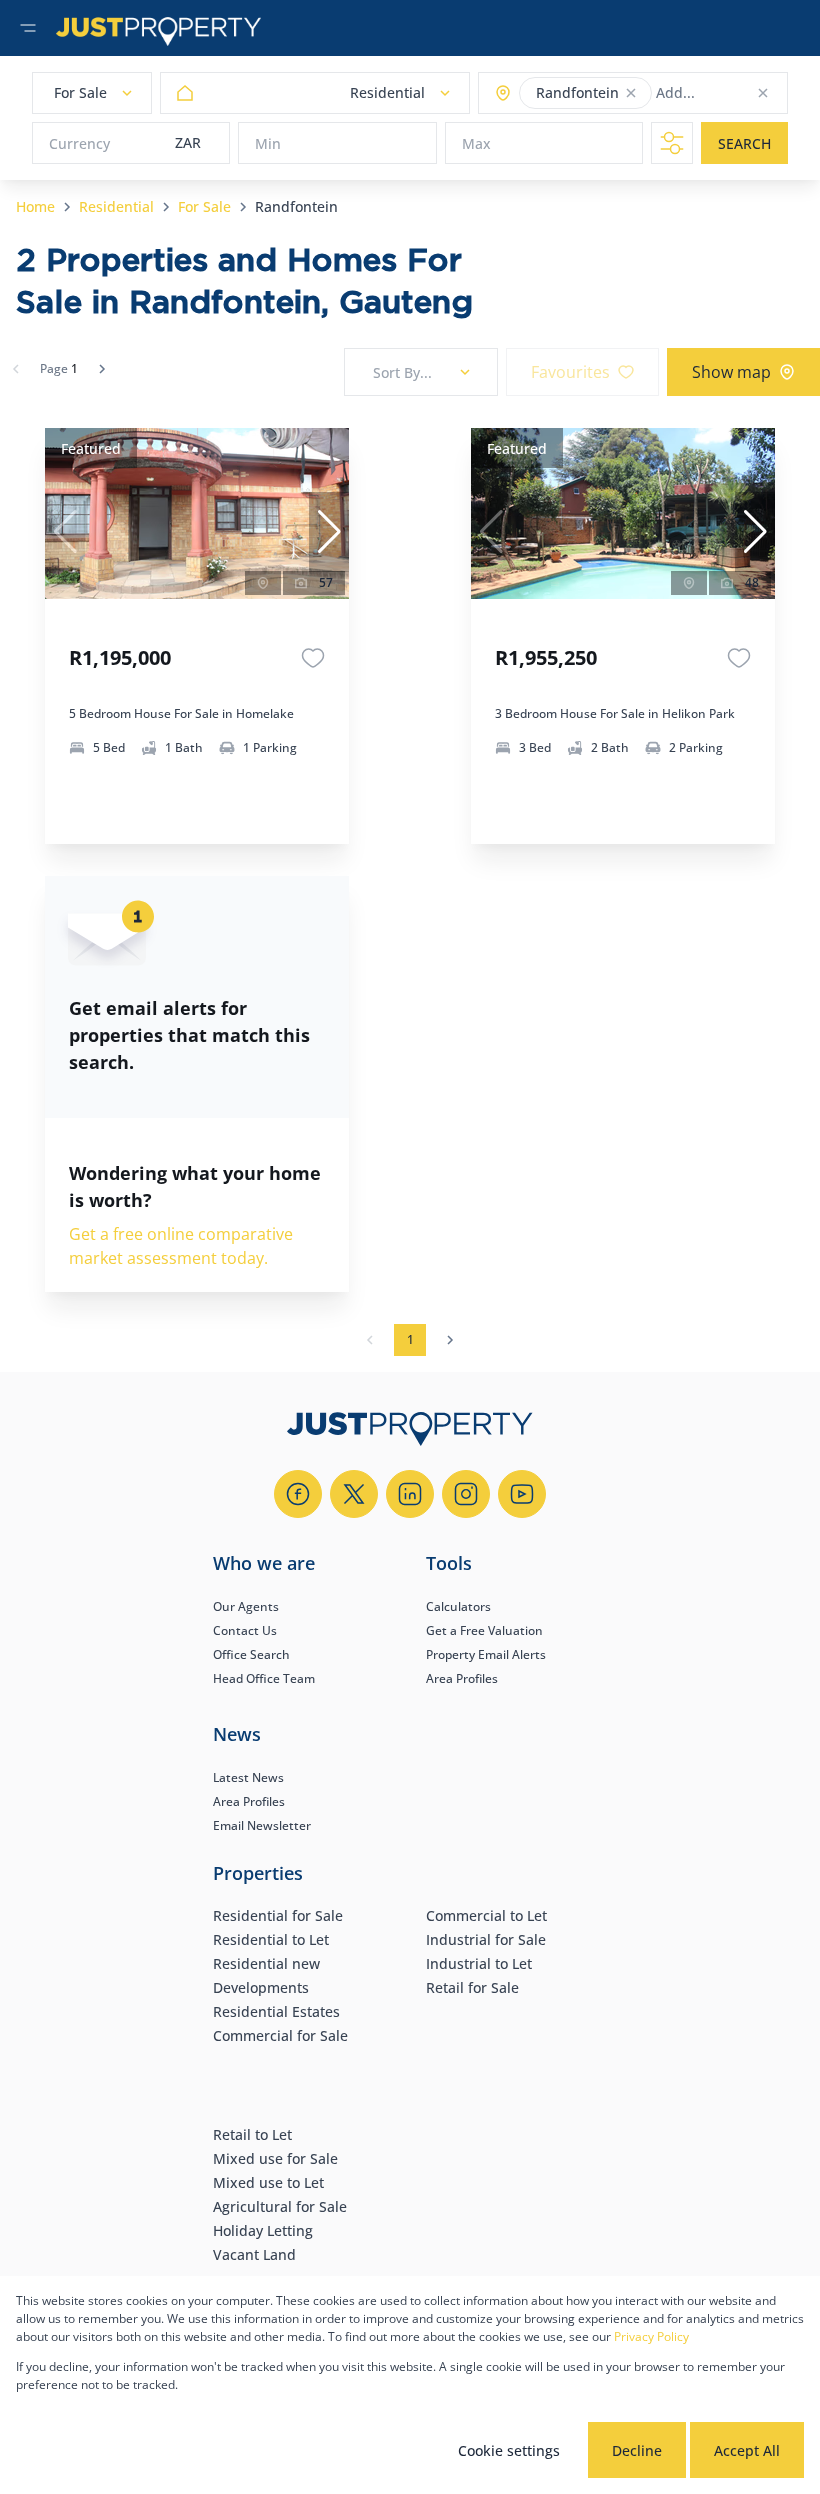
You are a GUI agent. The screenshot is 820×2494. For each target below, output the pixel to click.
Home (35, 206)
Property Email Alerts (486, 1654)
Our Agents (246, 1606)
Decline (637, 2450)
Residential (116, 206)
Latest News (248, 1777)
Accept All (747, 2450)
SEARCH (744, 143)
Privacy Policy (651, 2336)
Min (268, 143)
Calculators (458, 1606)
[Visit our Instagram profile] (466, 1494)
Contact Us (245, 1630)
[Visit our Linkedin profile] (410, 1494)
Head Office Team (264, 1678)
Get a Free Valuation (484, 1630)
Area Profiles (462, 1678)
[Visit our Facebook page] (298, 1494)
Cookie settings (509, 2450)
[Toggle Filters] (672, 143)
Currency (79, 143)
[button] (631, 93)
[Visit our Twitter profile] (354, 1494)
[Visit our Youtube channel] (522, 1494)
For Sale (204, 206)
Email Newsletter (262, 1825)
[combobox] (734, 93)
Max (476, 143)
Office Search (251, 1654)
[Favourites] (313, 658)
